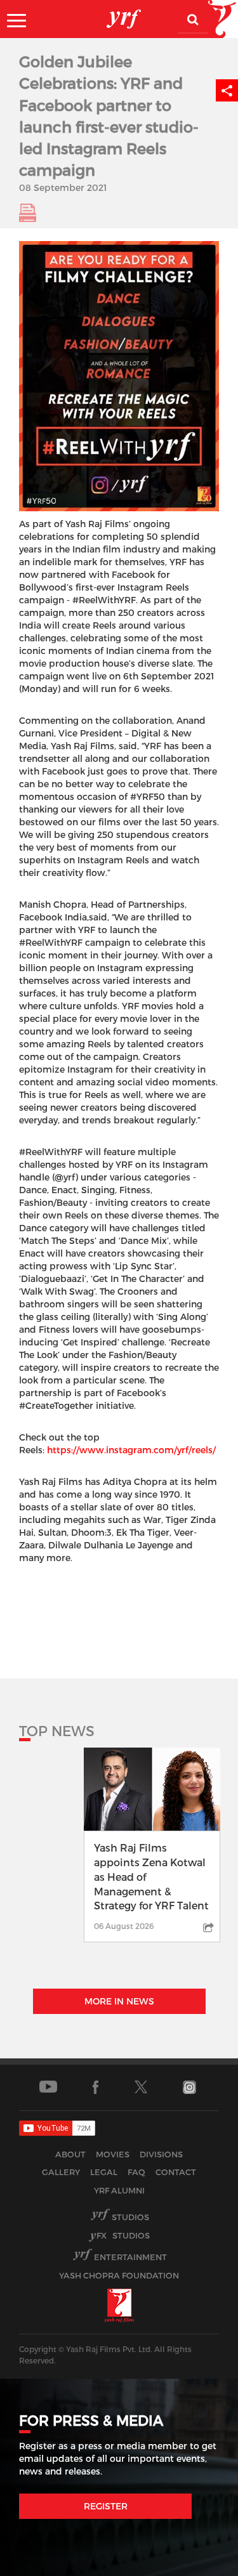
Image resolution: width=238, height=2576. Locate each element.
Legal (104, 2172)
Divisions (161, 2154)
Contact (176, 2172)
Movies (113, 2154)
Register (106, 2506)
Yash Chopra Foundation (119, 2275)
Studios (130, 2217)
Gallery (61, 2172)
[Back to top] (198, 2563)
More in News (119, 2001)
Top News (57, 1730)
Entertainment (130, 2257)
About (70, 2154)
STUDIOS (123, 2235)
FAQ (136, 2172)
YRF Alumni (119, 2190)
